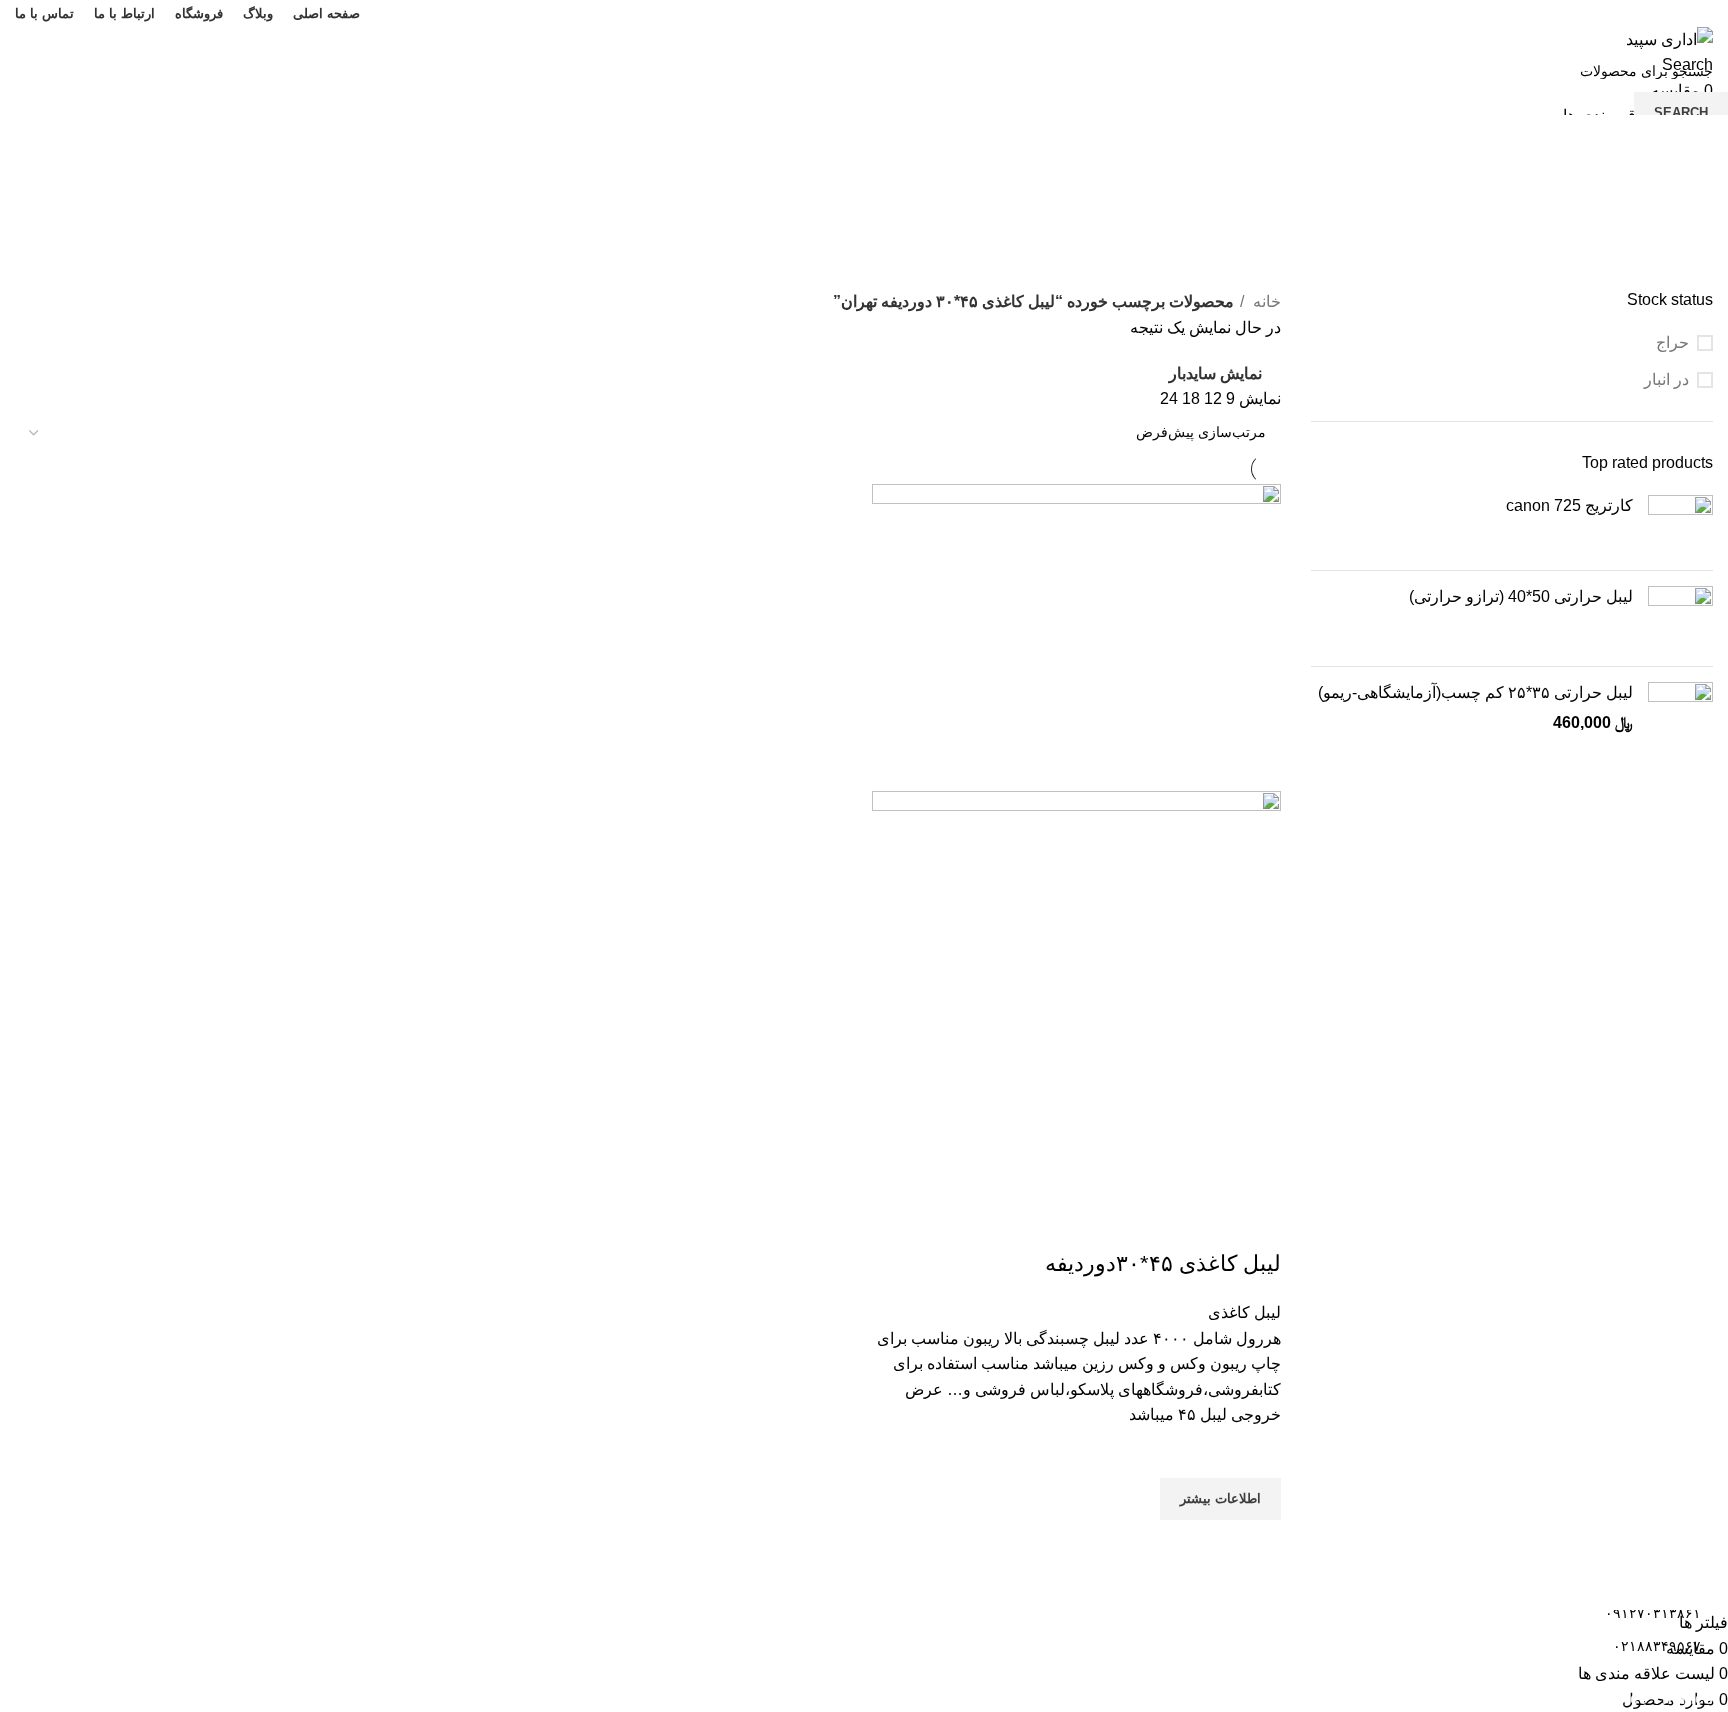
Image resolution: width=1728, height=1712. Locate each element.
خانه (1265, 301)
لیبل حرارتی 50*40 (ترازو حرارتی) (1521, 596)
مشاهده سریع (1256, 1545)
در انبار (1666, 379)
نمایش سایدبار (1215, 373)
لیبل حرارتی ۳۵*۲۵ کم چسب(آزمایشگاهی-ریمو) (1475, 692)
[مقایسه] (1256, 1224)
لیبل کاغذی (1244, 1312)
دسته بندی (1679, 277)
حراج (1672, 342)
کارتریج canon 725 (1569, 505)
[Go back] (1688, 180)
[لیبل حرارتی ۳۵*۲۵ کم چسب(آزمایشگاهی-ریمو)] (1680, 714)
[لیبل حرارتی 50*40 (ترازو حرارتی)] (1680, 618)
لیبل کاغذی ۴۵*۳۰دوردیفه (1163, 1263)
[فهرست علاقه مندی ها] (1256, 1453)
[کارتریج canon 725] (1680, 525)
